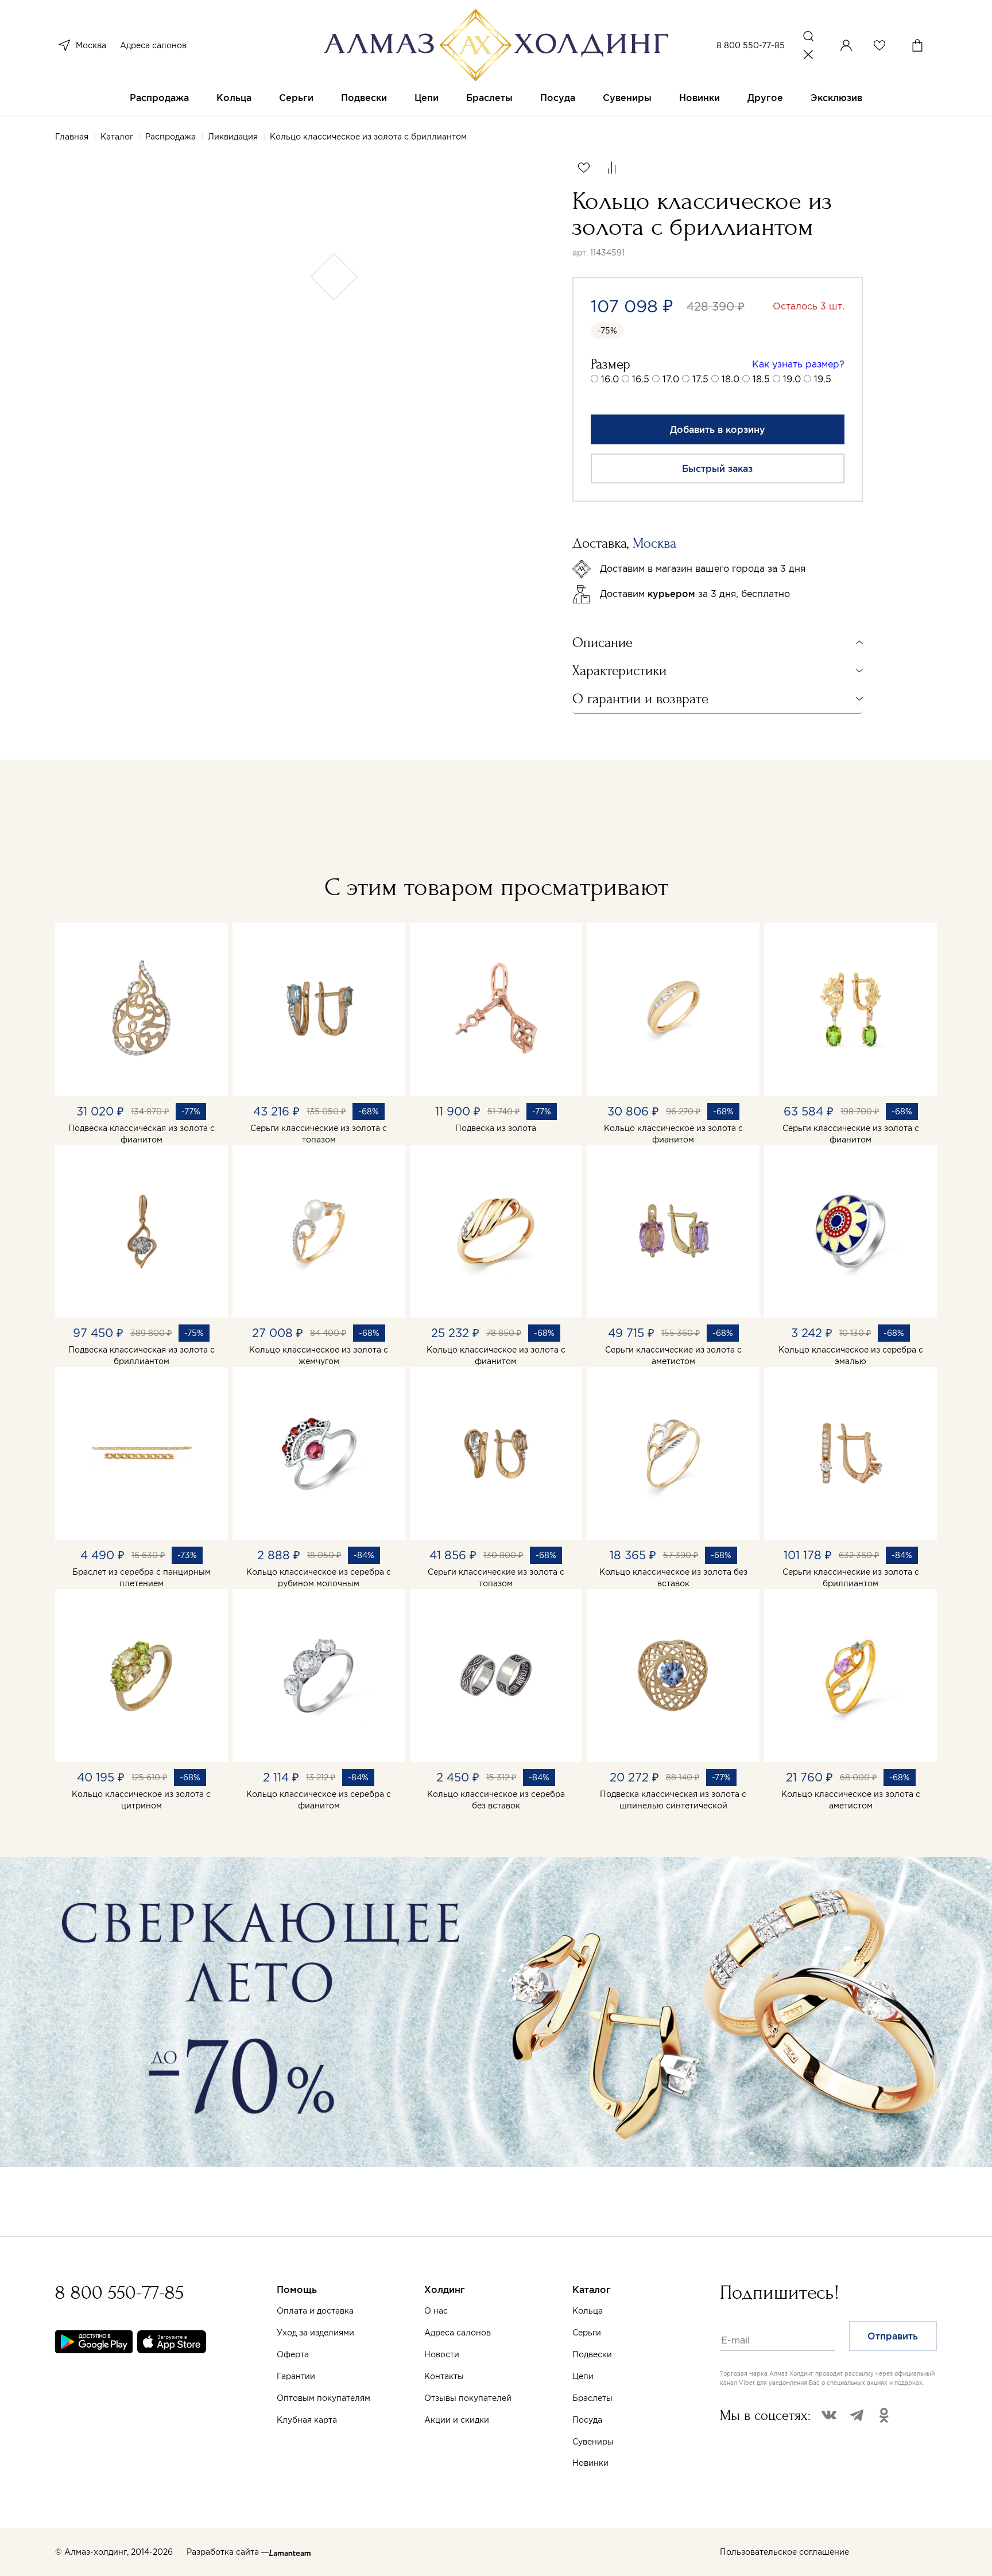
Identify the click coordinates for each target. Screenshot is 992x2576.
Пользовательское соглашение (784, 2552)
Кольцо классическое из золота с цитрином (141, 1800)
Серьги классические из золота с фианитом (851, 1134)
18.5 (761, 379)
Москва (91, 45)
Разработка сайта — (228, 2552)
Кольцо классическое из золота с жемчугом (319, 1355)
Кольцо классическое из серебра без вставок (496, 1800)
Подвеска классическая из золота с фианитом (142, 1134)
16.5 (641, 379)
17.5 (700, 379)
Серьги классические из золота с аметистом (673, 1355)
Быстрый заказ (717, 468)
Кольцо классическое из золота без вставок (673, 1578)
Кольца (234, 98)
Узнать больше (585, 2442)
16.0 (610, 379)
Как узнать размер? (798, 364)
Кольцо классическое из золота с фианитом (673, 1134)
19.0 (792, 379)
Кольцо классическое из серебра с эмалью (851, 1355)
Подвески (364, 98)
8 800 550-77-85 (751, 45)
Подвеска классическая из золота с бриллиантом (142, 1355)
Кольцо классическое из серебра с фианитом (319, 1800)
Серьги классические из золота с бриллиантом (851, 1578)
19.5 (823, 379)
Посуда (558, 98)
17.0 (671, 379)
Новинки (700, 98)
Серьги (296, 98)
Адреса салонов (153, 45)
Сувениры (627, 98)
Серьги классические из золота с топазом (319, 1134)
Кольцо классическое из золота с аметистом (851, 1800)
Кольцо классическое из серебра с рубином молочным (319, 1578)
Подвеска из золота (496, 1128)
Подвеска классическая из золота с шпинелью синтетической (673, 1800)
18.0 (731, 379)
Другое (765, 98)
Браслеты (489, 98)
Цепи (427, 98)
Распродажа (159, 98)
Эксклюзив (836, 98)
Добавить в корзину (718, 429)
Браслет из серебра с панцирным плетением (142, 1578)
